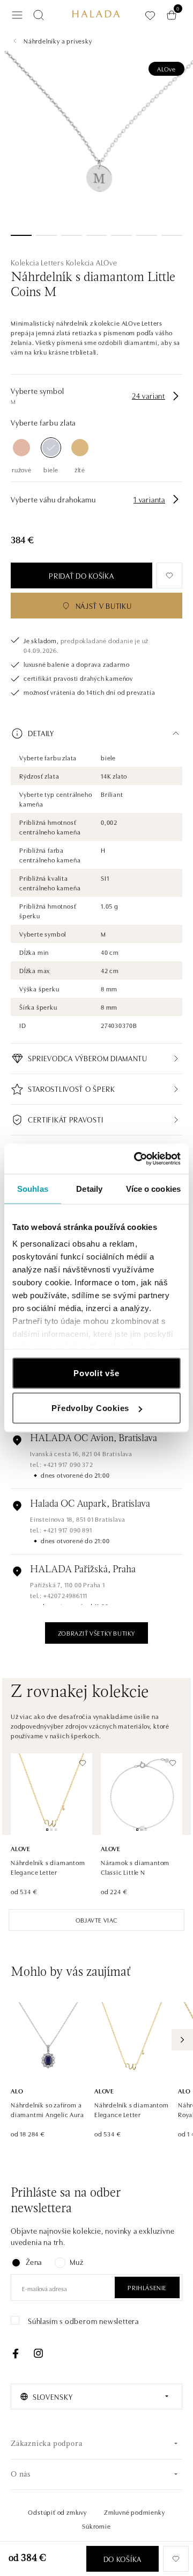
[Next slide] (182, 2040)
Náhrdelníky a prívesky (58, 41)
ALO (17, 2091)
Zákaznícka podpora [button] (46, 2444)
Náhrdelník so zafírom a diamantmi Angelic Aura (47, 2109)
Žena (34, 2262)
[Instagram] (38, 2354)
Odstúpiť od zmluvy (57, 2512)
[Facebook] (16, 2354)
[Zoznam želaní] (150, 15)
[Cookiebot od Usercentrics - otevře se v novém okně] (136, 1159)
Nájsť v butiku (104, 606)
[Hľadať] (39, 15)
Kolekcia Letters (37, 262)
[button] (96, 733)
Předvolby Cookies (90, 1408)
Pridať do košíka (81, 575)
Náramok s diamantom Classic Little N (135, 1867)
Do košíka (123, 2559)
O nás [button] (21, 2475)
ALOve (166, 69)
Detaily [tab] (89, 1188)
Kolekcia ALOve (92, 262)
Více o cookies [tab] (153, 1188)
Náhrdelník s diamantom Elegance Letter (48, 1867)
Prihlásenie (147, 2287)
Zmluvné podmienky (135, 2512)
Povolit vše (96, 1373)
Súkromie (96, 2526)
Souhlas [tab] (33, 1188)
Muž (76, 2262)
